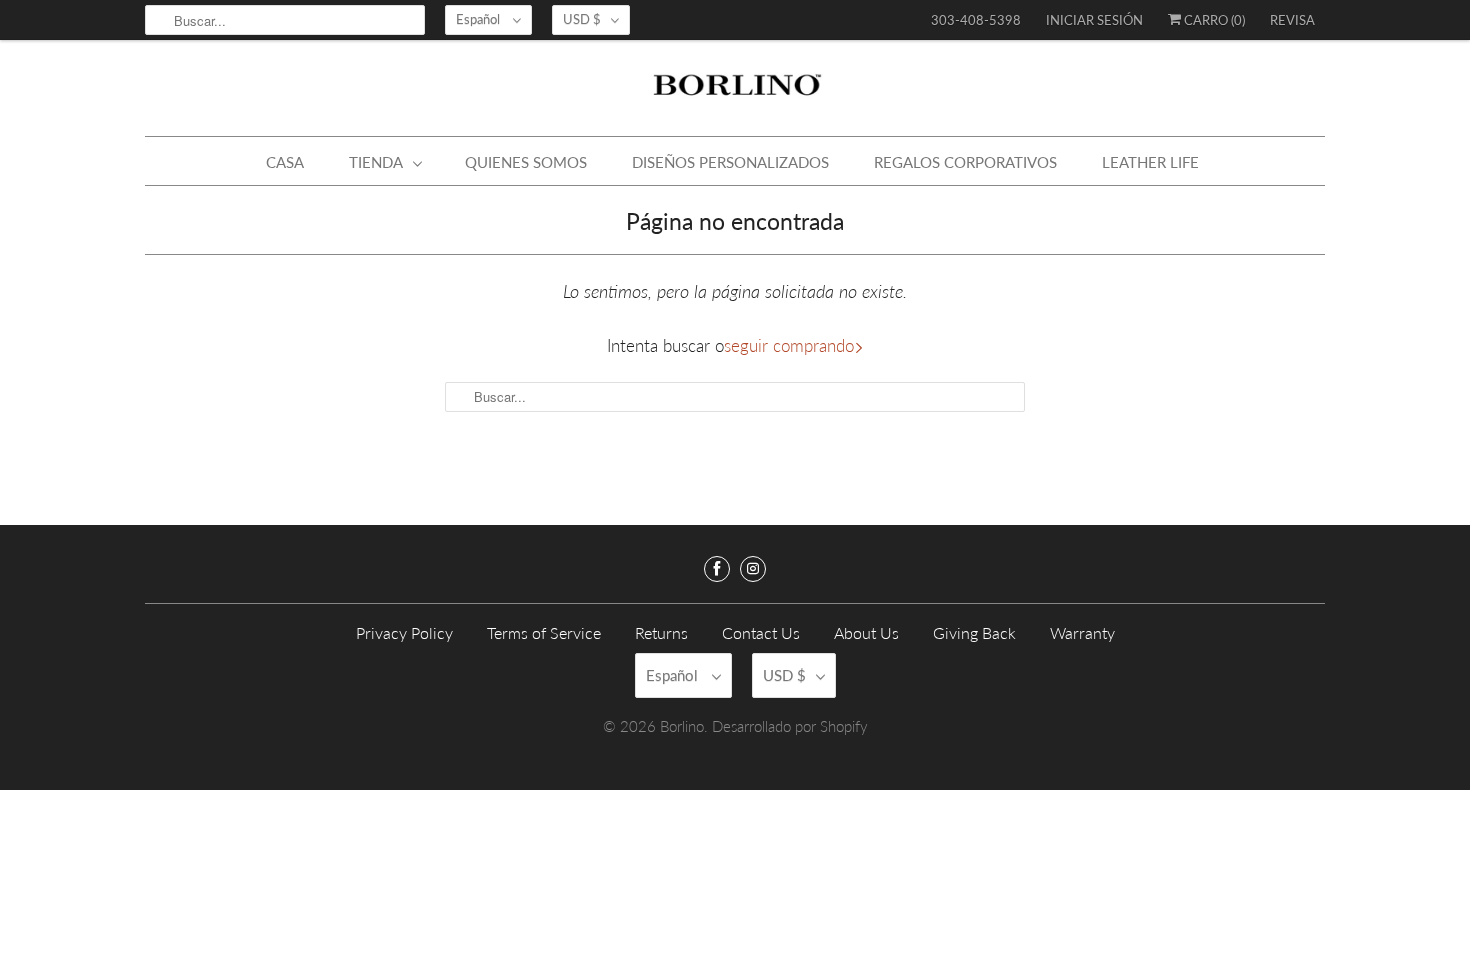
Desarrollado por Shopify (790, 726)
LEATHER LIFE (1150, 162)
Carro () (1213, 20)
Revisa (1292, 20)
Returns (661, 632)
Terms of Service (544, 632)
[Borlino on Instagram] (753, 569)
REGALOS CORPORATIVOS (965, 162)
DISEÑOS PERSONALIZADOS (730, 162)
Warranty (1082, 632)
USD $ (582, 19)
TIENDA (376, 162)
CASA (285, 162)
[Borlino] (735, 93)
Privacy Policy (404, 632)
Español (479, 19)
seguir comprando (789, 345)
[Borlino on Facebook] (717, 569)
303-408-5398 (976, 20)
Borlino (682, 726)
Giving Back (974, 632)
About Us (866, 632)
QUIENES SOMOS (526, 162)
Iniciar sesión (1094, 20)
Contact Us (761, 632)
